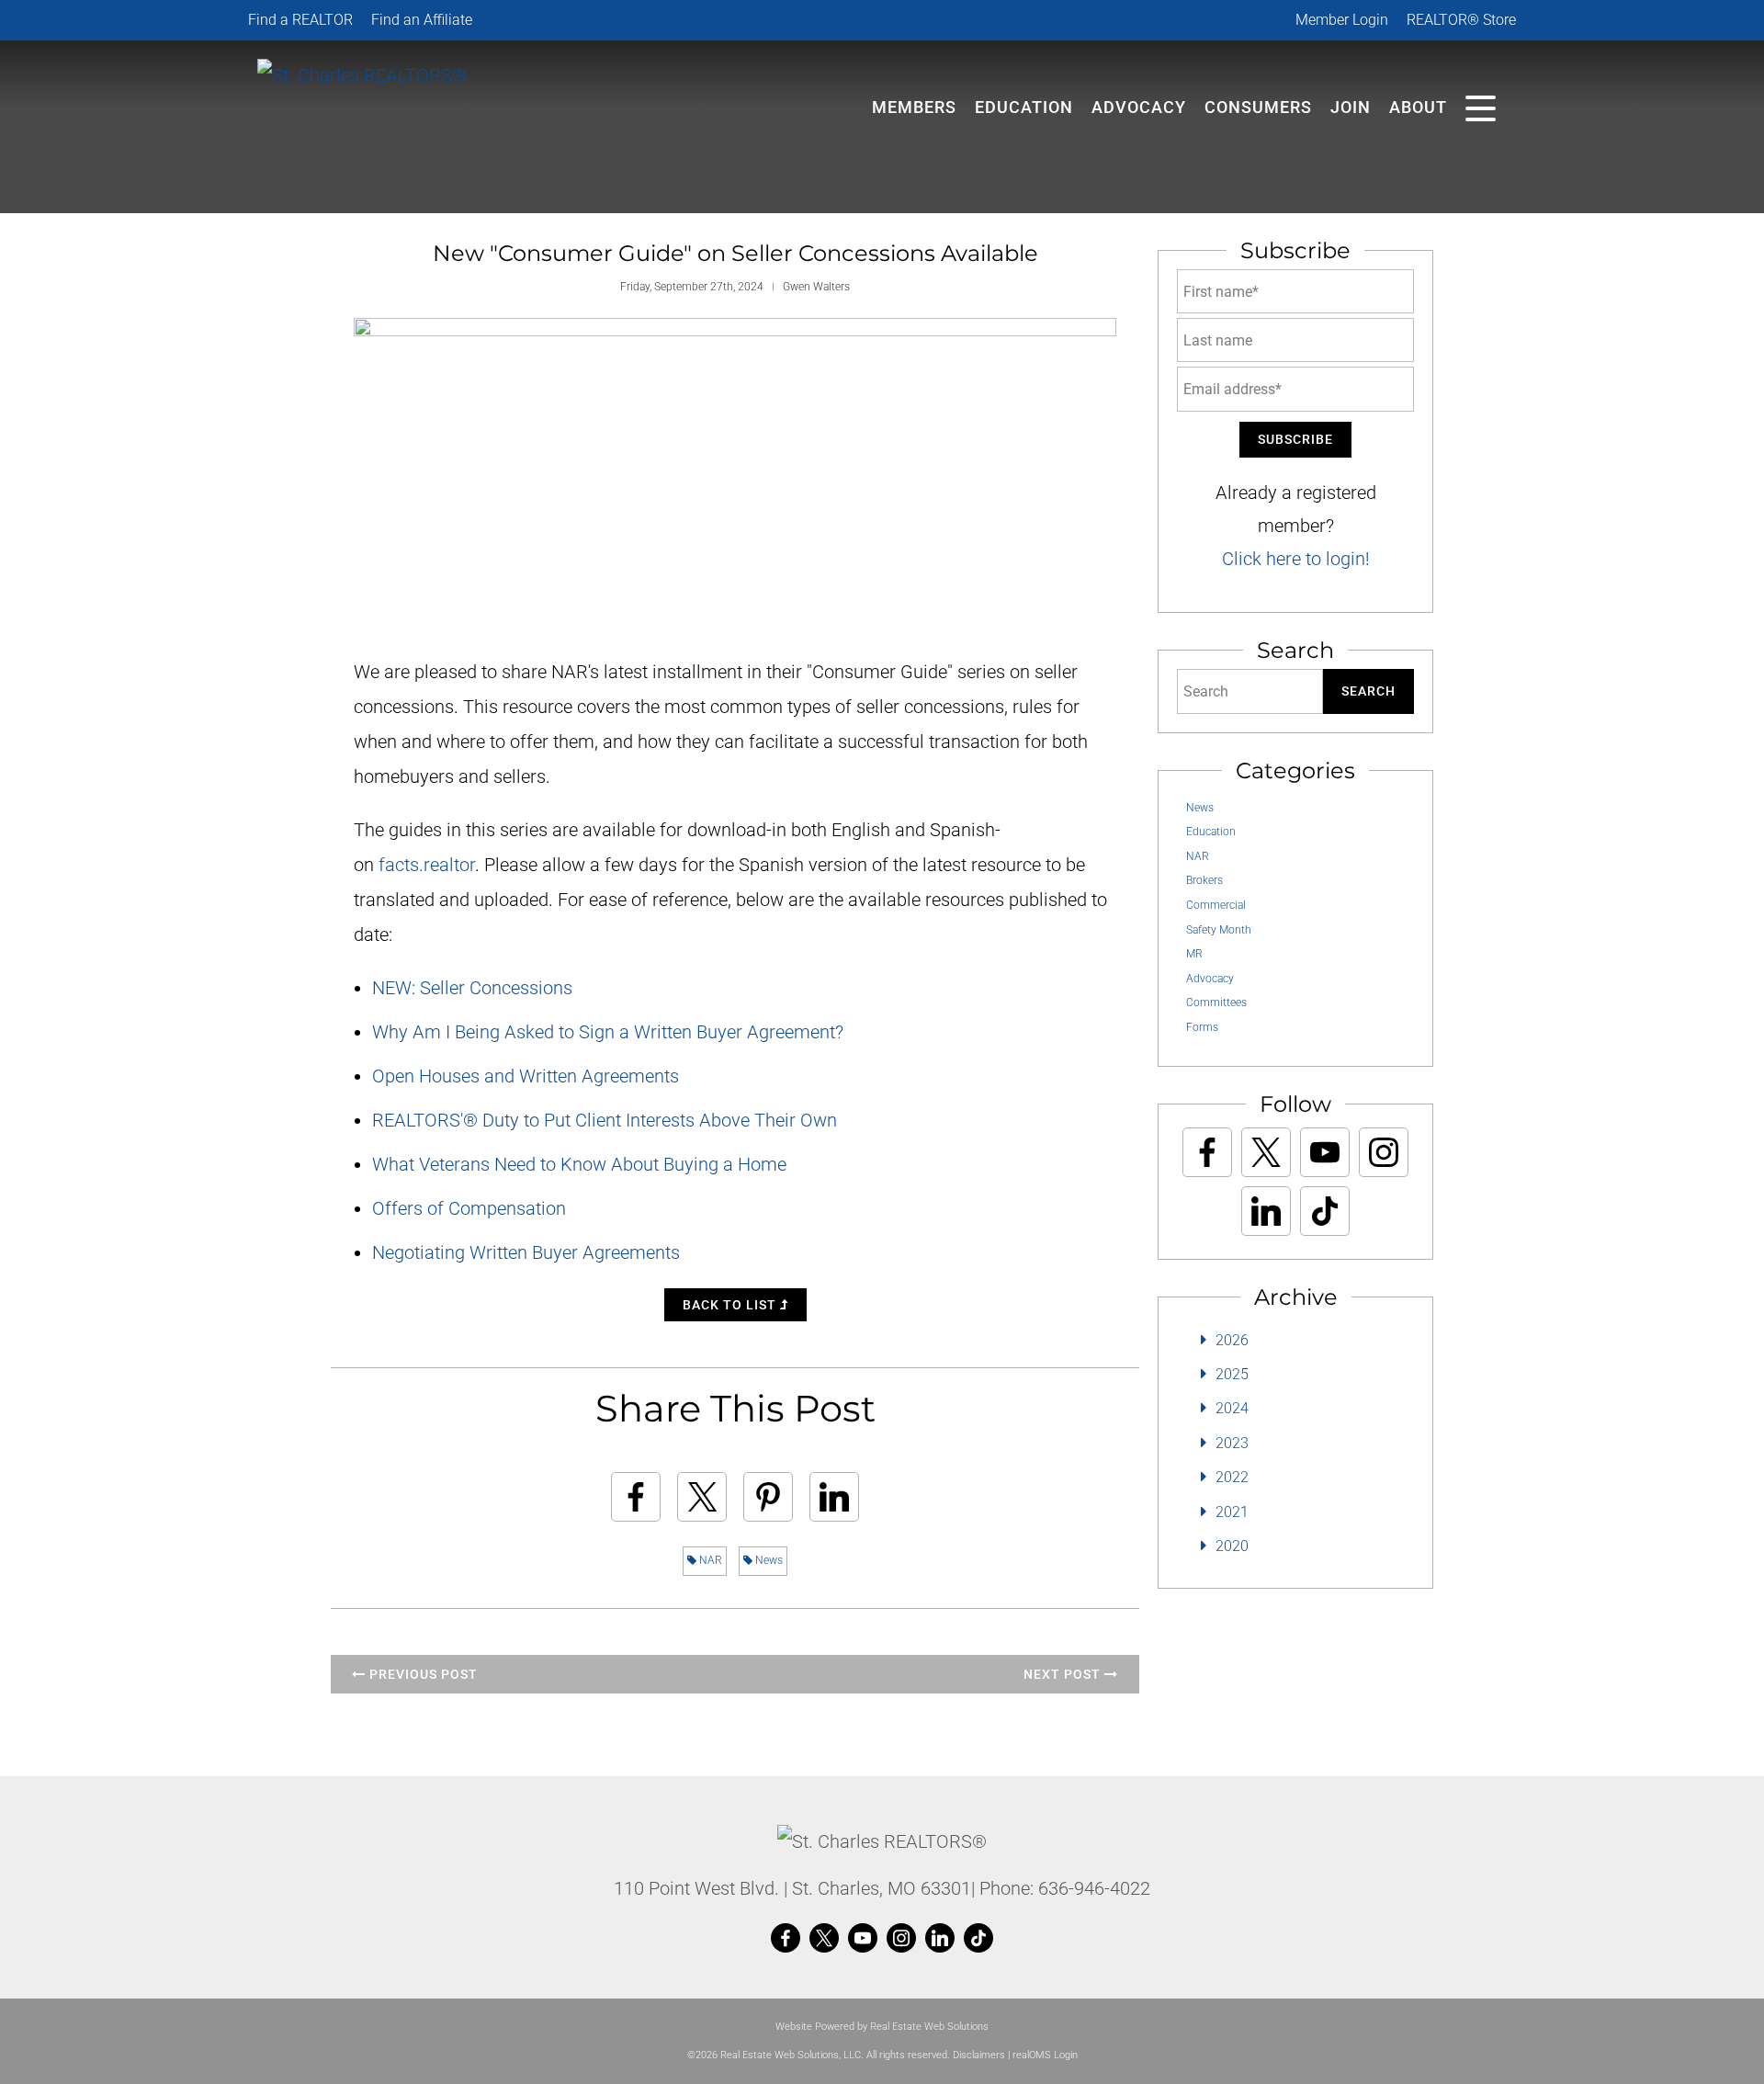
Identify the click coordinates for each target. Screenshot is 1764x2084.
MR (1194, 954)
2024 (1232, 1408)
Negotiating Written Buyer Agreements (526, 1252)
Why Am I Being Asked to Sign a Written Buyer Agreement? (608, 1032)
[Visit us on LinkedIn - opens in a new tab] (1266, 1211)
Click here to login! (1296, 559)
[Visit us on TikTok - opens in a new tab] (1325, 1211)
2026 (1232, 1340)
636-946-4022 (1094, 1888)
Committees (1216, 1002)
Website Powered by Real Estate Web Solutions (882, 2027)
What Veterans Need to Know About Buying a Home (579, 1164)
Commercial (1216, 905)
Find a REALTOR (300, 20)
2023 (1232, 1443)
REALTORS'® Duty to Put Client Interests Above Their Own (605, 1120)
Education (1211, 832)
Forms (1202, 1027)
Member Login (1342, 20)
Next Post (1064, 1674)
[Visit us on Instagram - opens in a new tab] (1384, 1152)
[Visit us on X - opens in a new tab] (1266, 1152)
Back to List (731, 1305)
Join (1351, 107)
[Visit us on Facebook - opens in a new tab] (1207, 1152)
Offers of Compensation (469, 1208)
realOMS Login (1045, 2055)
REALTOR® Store (1461, 20)
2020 (1232, 1546)
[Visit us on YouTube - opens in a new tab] (1325, 1152)
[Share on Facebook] (636, 1497)
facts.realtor (427, 865)
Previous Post (422, 1674)
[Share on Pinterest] (768, 1497)
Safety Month (1219, 930)
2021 (1232, 1512)
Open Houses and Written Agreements (526, 1076)
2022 (1232, 1477)
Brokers (1204, 880)
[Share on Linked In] (834, 1497)
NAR (709, 1560)
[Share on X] (702, 1497)
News (768, 1560)
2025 (1232, 1374)
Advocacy (1139, 107)
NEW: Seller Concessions (472, 988)
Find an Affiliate (422, 20)
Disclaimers (979, 2055)
